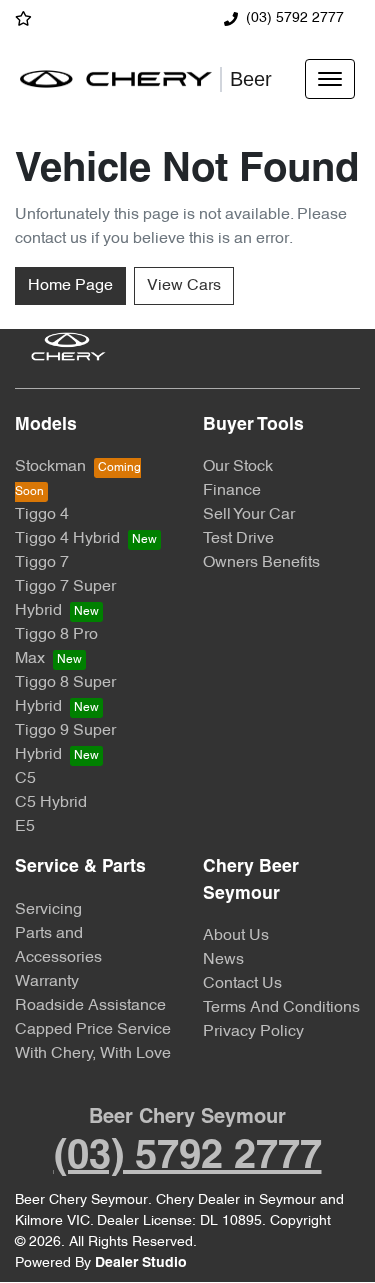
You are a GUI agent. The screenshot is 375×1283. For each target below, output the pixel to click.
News (223, 960)
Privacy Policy (253, 1032)
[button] (330, 79)
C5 (25, 779)
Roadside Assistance (90, 1006)
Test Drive (238, 539)
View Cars (184, 286)
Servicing (48, 910)
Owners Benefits (261, 563)
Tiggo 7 (42, 563)
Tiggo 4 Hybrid (67, 539)
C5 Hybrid (51, 803)
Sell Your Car (249, 515)
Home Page (70, 286)
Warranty (47, 982)
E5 (25, 827)
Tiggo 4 (42, 515)
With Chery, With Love (93, 1054)
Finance (232, 491)
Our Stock (238, 467)
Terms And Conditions (281, 1008)
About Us (236, 936)
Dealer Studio (141, 1263)
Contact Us (242, 984)
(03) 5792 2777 (295, 18)
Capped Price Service (93, 1030)
